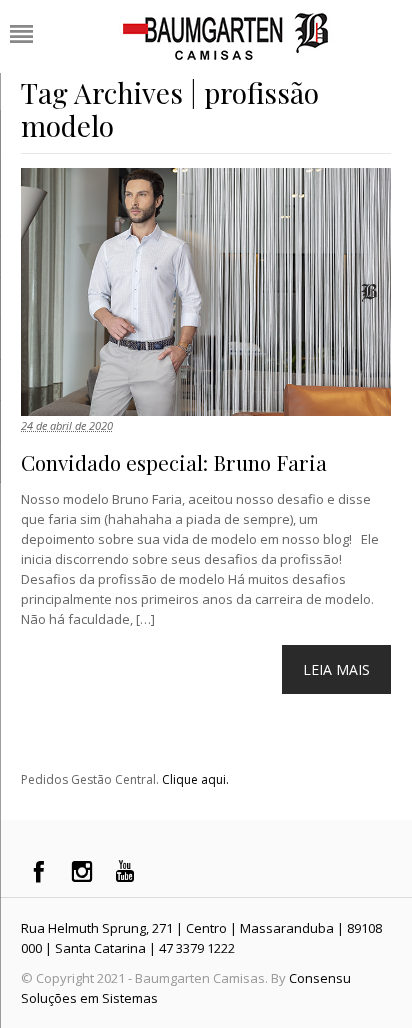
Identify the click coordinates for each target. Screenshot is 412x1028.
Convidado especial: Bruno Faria (174, 462)
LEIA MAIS (336, 669)
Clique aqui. (195, 779)
